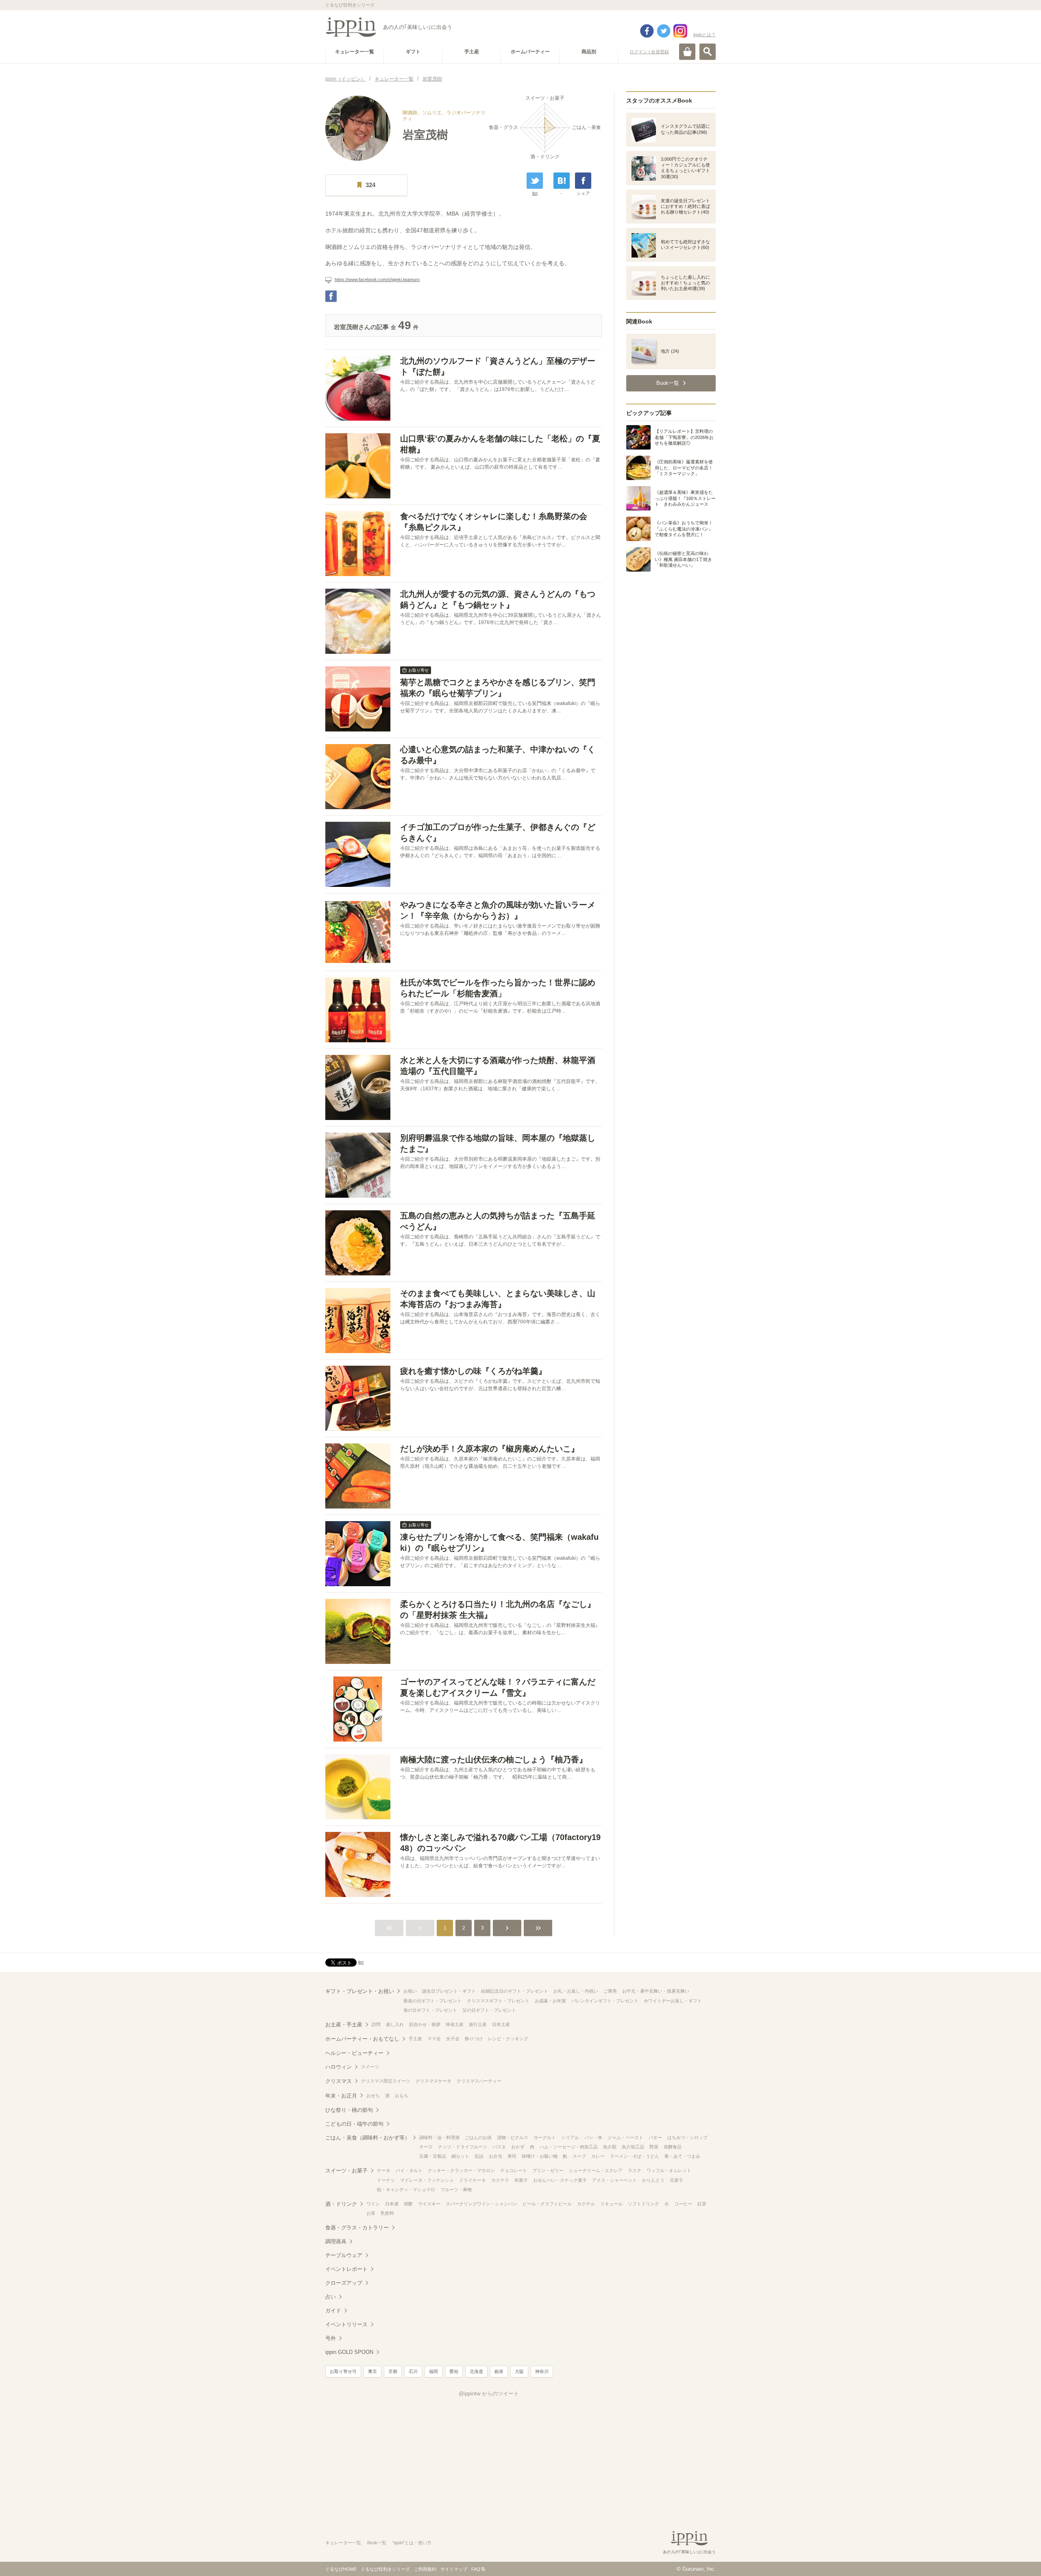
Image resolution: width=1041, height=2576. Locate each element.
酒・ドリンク (341, 2204)
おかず (518, 2147)
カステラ (500, 2180)
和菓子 (521, 2180)
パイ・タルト (409, 2170)
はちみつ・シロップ (687, 2137)
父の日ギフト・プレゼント (489, 2010)
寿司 (512, 2156)
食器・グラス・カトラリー (357, 2228)
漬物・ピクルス (513, 2137)
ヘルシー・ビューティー (354, 2053)
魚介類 (610, 2147)
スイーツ (370, 2067)
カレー (598, 2156)
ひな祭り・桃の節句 (349, 2110)
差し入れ (395, 2024)
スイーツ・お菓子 (346, 2171)
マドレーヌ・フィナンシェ (427, 2180)
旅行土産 (478, 2024)
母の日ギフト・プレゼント (430, 2010)
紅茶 (702, 2204)
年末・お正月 (341, 2096)
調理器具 (336, 2241)
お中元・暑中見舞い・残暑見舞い (656, 1991)
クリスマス (339, 2081)
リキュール (611, 2204)
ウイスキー (429, 2204)
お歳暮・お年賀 (550, 2001)
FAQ (476, 2569)
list (535, 193)
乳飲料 (387, 2213)
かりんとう (653, 2180)
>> (538, 1928)
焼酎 (408, 2204)
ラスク (635, 2170)
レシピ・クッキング (508, 2039)
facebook (647, 31)
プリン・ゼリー (548, 2170)
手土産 (415, 2039)
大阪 (519, 2371)
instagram (680, 31)
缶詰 (479, 2156)
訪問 (376, 2024)
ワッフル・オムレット (669, 2170)
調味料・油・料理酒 (439, 2137)
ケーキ (384, 2170)
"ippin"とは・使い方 (412, 2543)
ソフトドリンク (644, 2204)
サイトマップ (454, 2569)
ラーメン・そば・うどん (635, 2156)
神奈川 (542, 2371)
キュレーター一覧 (343, 2543)
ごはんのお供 (478, 2137)
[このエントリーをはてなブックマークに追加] (562, 181)
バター (655, 2137)
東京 (372, 2371)
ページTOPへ (1019, 2558)
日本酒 (392, 2204)
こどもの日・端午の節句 (354, 2124)
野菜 (654, 2147)
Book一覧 (377, 2543)
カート (687, 52)
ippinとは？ (705, 35)
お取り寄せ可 (343, 2371)
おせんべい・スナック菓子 (560, 2180)
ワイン (373, 2204)
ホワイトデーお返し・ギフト (673, 2001)
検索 (708, 52)
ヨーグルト (545, 2137)
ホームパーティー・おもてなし (362, 2039)
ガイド (333, 2311)
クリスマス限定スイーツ (386, 2081)
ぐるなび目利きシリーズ (385, 2569)
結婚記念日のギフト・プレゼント (515, 1991)
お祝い (410, 1991)
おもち (402, 2096)
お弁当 (495, 2156)
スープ (579, 2156)
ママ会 (434, 2039)
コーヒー (683, 2204)
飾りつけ (474, 2039)
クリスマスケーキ (433, 2081)
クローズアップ (344, 2283)
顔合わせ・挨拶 (425, 2024)
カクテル (586, 2204)
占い (331, 2297)
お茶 (371, 2213)
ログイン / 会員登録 (649, 52)
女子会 (453, 2039)
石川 (413, 2371)
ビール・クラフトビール (547, 2204)
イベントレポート (346, 2269)
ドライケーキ (473, 2180)
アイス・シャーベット (614, 2180)
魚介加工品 (633, 2147)
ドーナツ (386, 2180)
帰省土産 (455, 2024)
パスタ (499, 2147)
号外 (331, 2338)
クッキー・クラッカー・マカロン (461, 2170)
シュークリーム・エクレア (596, 2170)
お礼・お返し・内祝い (576, 1991)
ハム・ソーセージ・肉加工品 (569, 2147)
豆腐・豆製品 (433, 2156)
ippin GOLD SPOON (349, 2352)
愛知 (454, 2371)
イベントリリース (346, 2324)
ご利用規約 (425, 2569)
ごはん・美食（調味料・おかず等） (368, 2138)
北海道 (476, 2371)
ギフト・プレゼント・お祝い (360, 1991)
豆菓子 (676, 2180)
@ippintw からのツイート (489, 2394)
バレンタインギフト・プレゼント (605, 2001)
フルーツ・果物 (456, 2190)
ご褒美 (610, 1991)
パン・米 (593, 2137)
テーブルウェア (344, 2255)
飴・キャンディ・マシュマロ (406, 2190)
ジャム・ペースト (625, 2137)
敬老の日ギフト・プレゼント (432, 2001)
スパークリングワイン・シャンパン (481, 2204)
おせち (373, 2096)
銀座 (499, 2371)
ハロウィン (339, 2067)
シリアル (570, 2137)
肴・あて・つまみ (682, 2156)
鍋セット (460, 2156)
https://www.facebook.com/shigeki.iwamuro (377, 279)
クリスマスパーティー (479, 2081)
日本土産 (501, 2024)
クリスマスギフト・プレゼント (498, 2001)
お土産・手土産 (344, 2025)
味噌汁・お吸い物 (540, 2156)
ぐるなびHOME (341, 2569)
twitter (664, 31)
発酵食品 (673, 2147)
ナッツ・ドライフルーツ (463, 2147)
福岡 (433, 2371)
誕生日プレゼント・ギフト (449, 1991)
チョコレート (514, 2170)
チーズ (426, 2147)
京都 (393, 2371)
